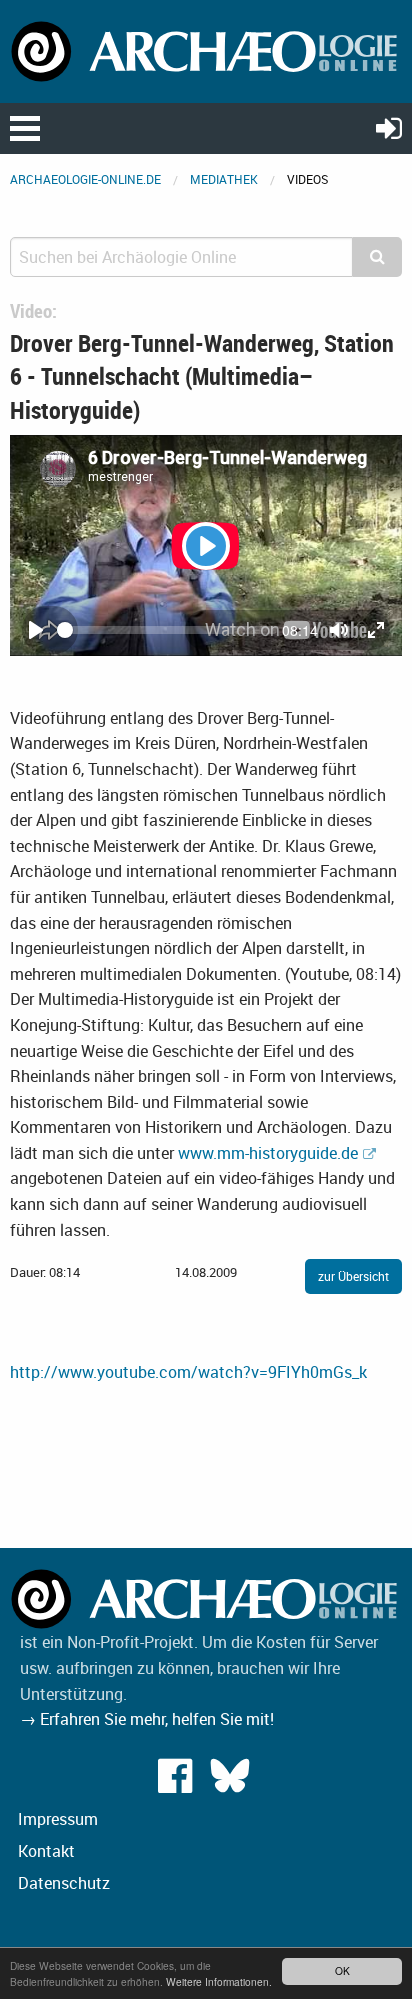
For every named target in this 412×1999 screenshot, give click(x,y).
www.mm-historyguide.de (268, 1153)
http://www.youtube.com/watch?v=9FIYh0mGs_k (188, 1372)
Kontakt (46, 1851)
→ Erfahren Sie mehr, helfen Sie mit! (147, 1719)
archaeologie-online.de (85, 179)
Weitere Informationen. (219, 1981)
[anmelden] (389, 127)
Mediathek (224, 179)
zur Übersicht (353, 1276)
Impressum (58, 1819)
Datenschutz (64, 1883)
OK (342, 1970)
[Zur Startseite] (206, 50)
